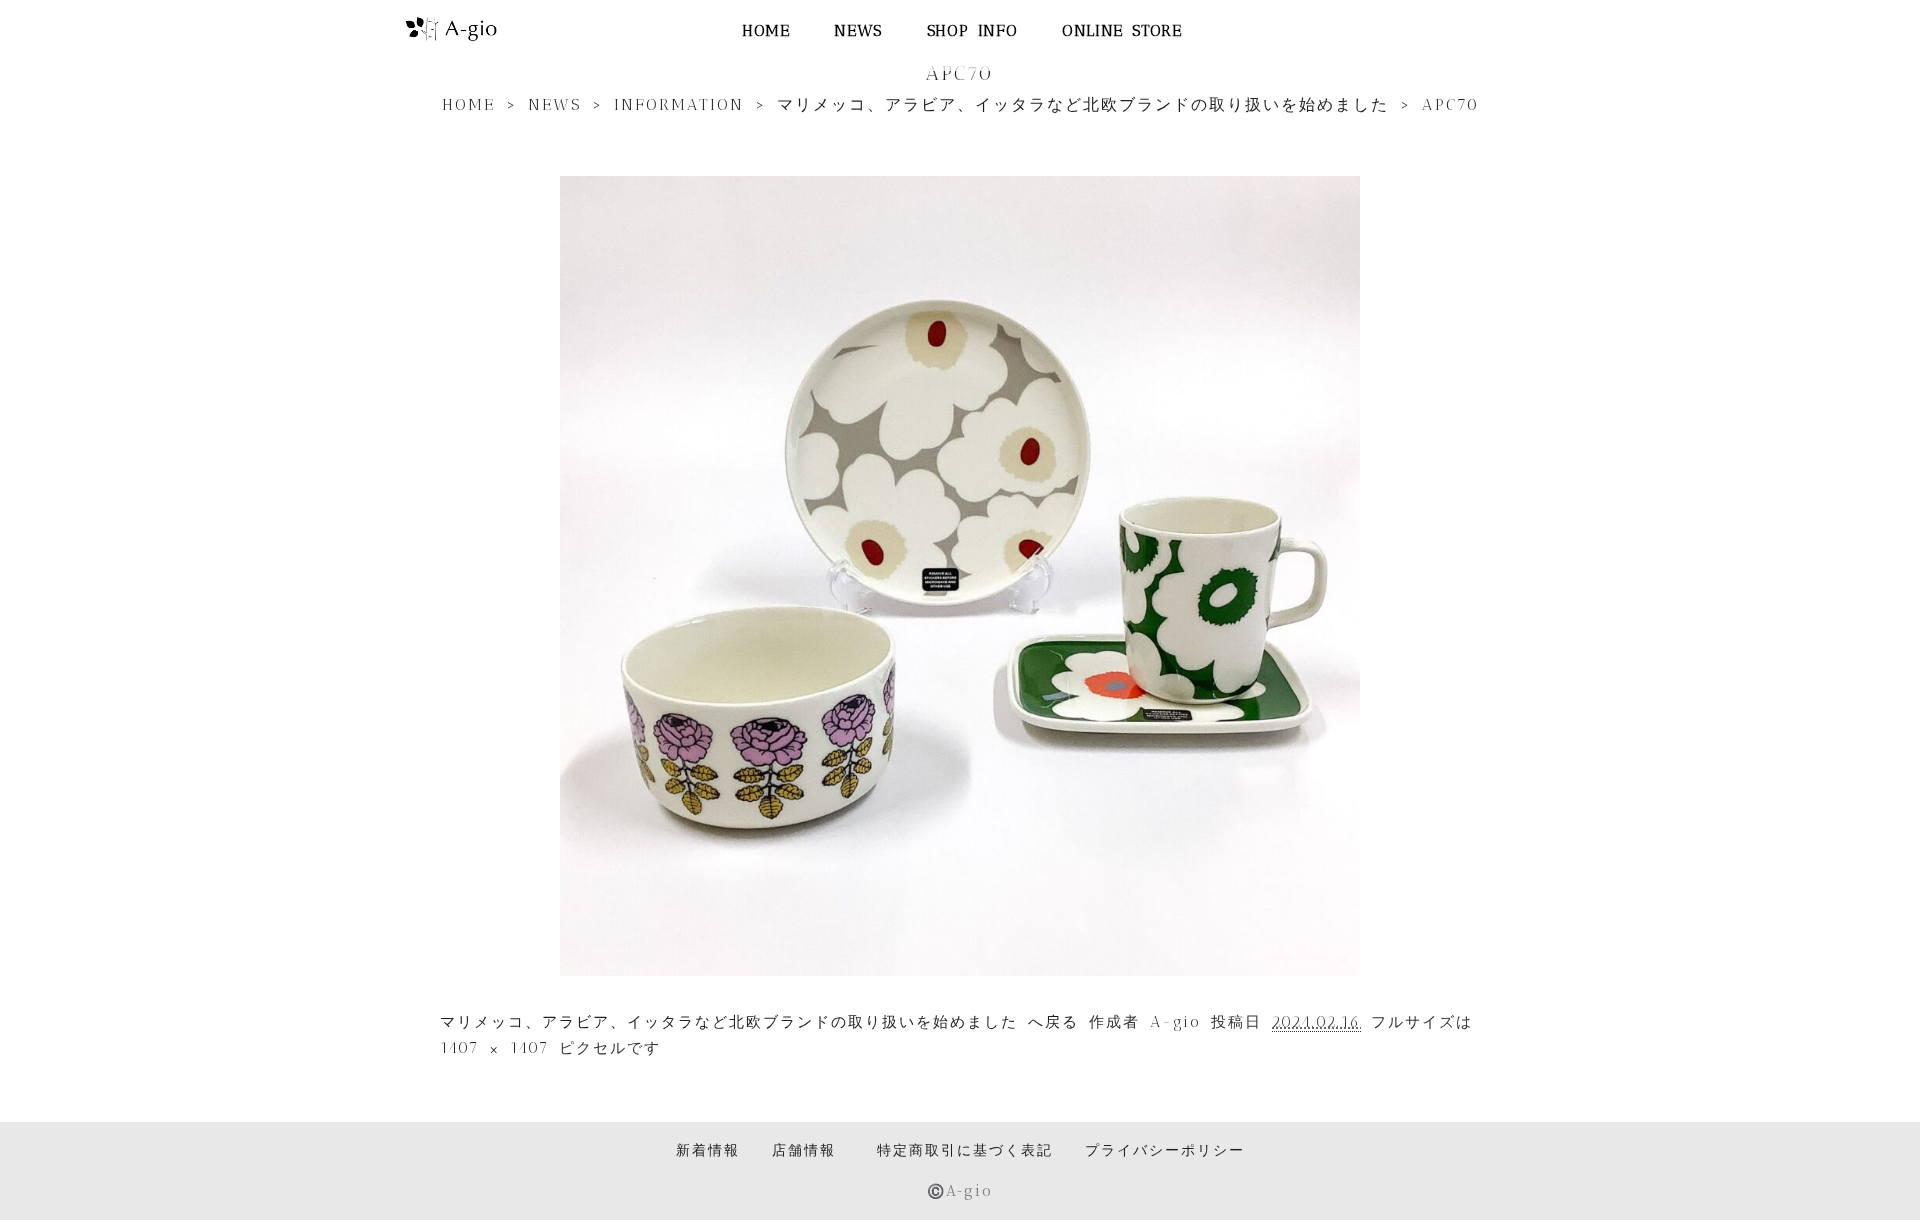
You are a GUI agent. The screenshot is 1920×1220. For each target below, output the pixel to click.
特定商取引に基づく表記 (965, 1150)
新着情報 (708, 1150)
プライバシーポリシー (1165, 1150)
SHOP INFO (972, 30)
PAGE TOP (1862, 1164)
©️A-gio (960, 1190)
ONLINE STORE (1121, 30)
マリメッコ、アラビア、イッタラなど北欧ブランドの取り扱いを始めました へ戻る (759, 1022)
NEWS (857, 30)
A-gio (1175, 1022)
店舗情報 (804, 1150)
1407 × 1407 (494, 1048)
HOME (765, 30)
